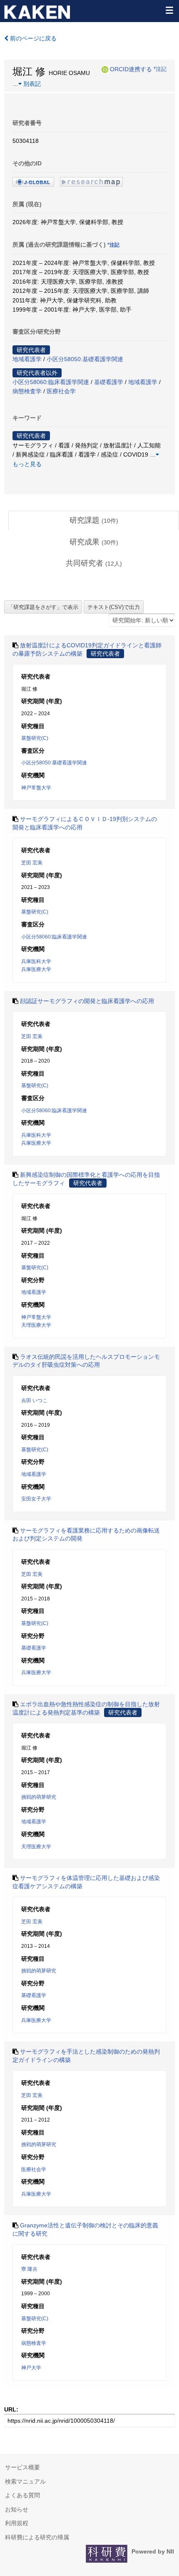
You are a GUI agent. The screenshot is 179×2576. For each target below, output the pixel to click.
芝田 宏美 (32, 863)
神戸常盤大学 (36, 788)
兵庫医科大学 (36, 961)
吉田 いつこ (34, 1400)
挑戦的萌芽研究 (39, 1797)
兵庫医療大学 (36, 969)
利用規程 (17, 2523)
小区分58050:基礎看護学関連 (85, 359)
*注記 (160, 69)
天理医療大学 (36, 1325)
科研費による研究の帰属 (37, 2537)
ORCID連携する (131, 69)
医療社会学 (61, 391)
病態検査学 (27, 391)
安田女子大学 (36, 1499)
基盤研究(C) (35, 738)
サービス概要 (22, 2467)
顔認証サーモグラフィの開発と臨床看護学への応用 (87, 1001)
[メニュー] (169, 10)
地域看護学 (27, 359)
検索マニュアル (25, 2481)
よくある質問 (22, 2495)
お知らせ (17, 2509)
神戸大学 (31, 2368)
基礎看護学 (109, 382)
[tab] (94, 521)
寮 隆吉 (29, 2269)
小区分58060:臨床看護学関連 (51, 382)
